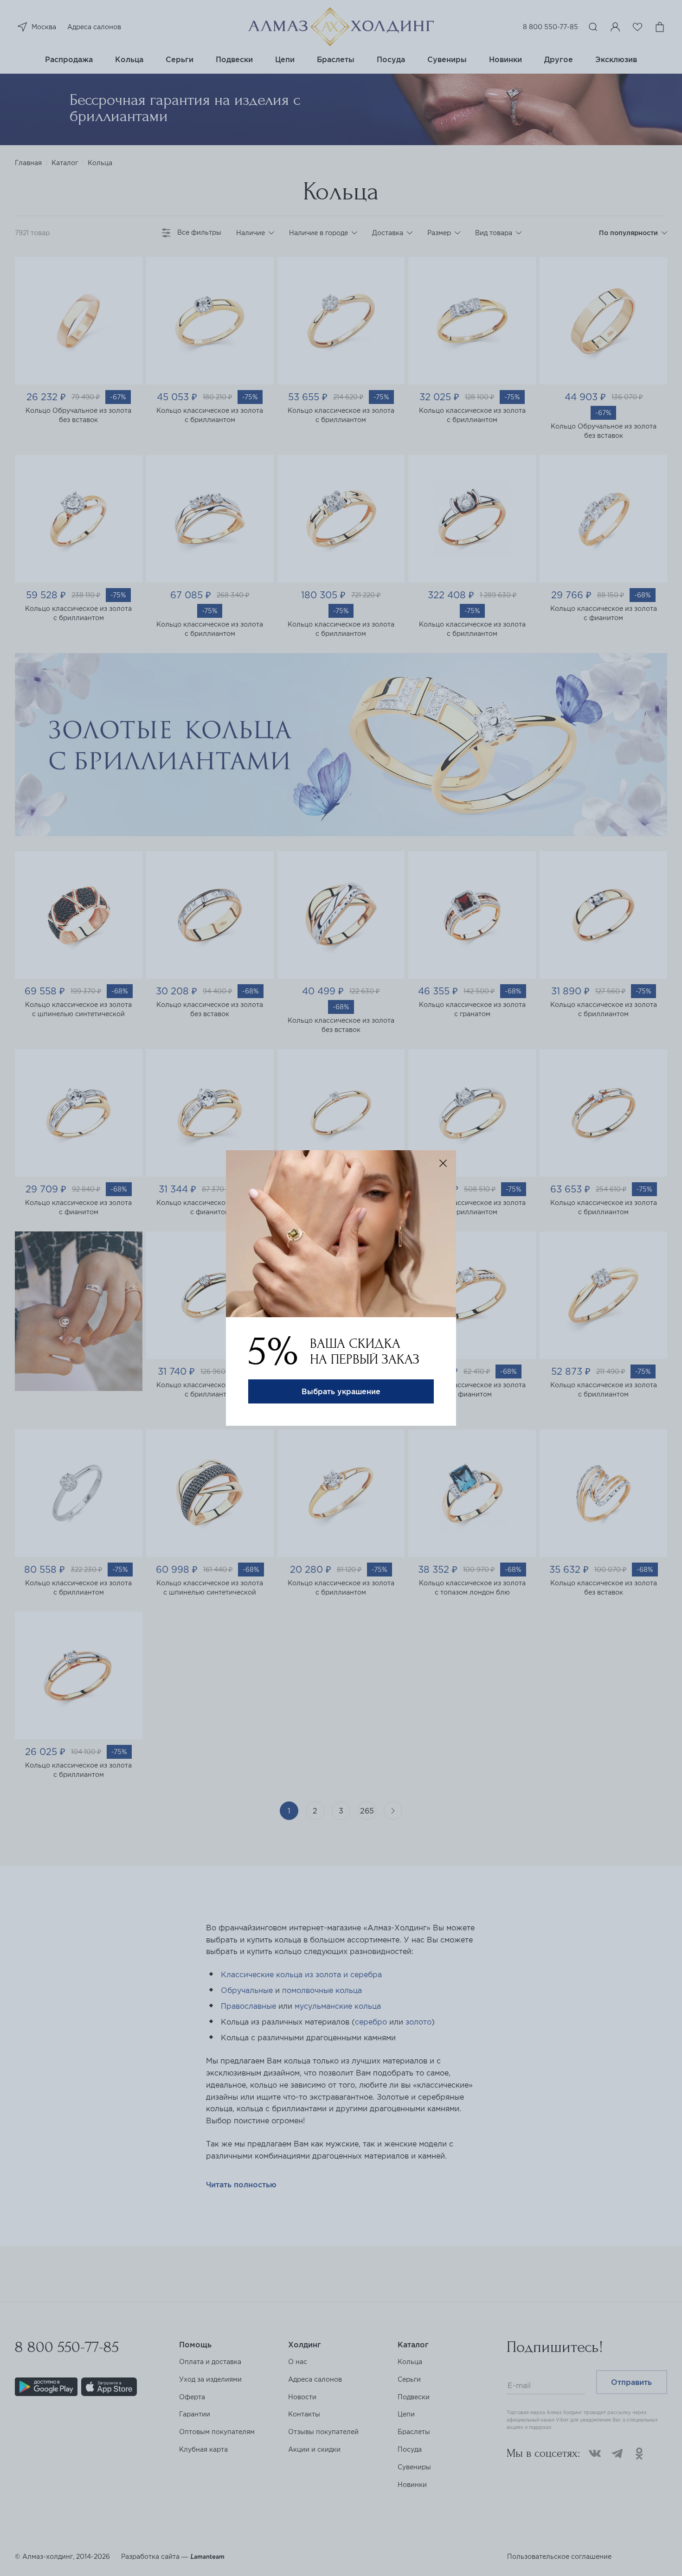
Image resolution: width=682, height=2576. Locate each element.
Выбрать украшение (341, 1391)
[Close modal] (443, 1163)
